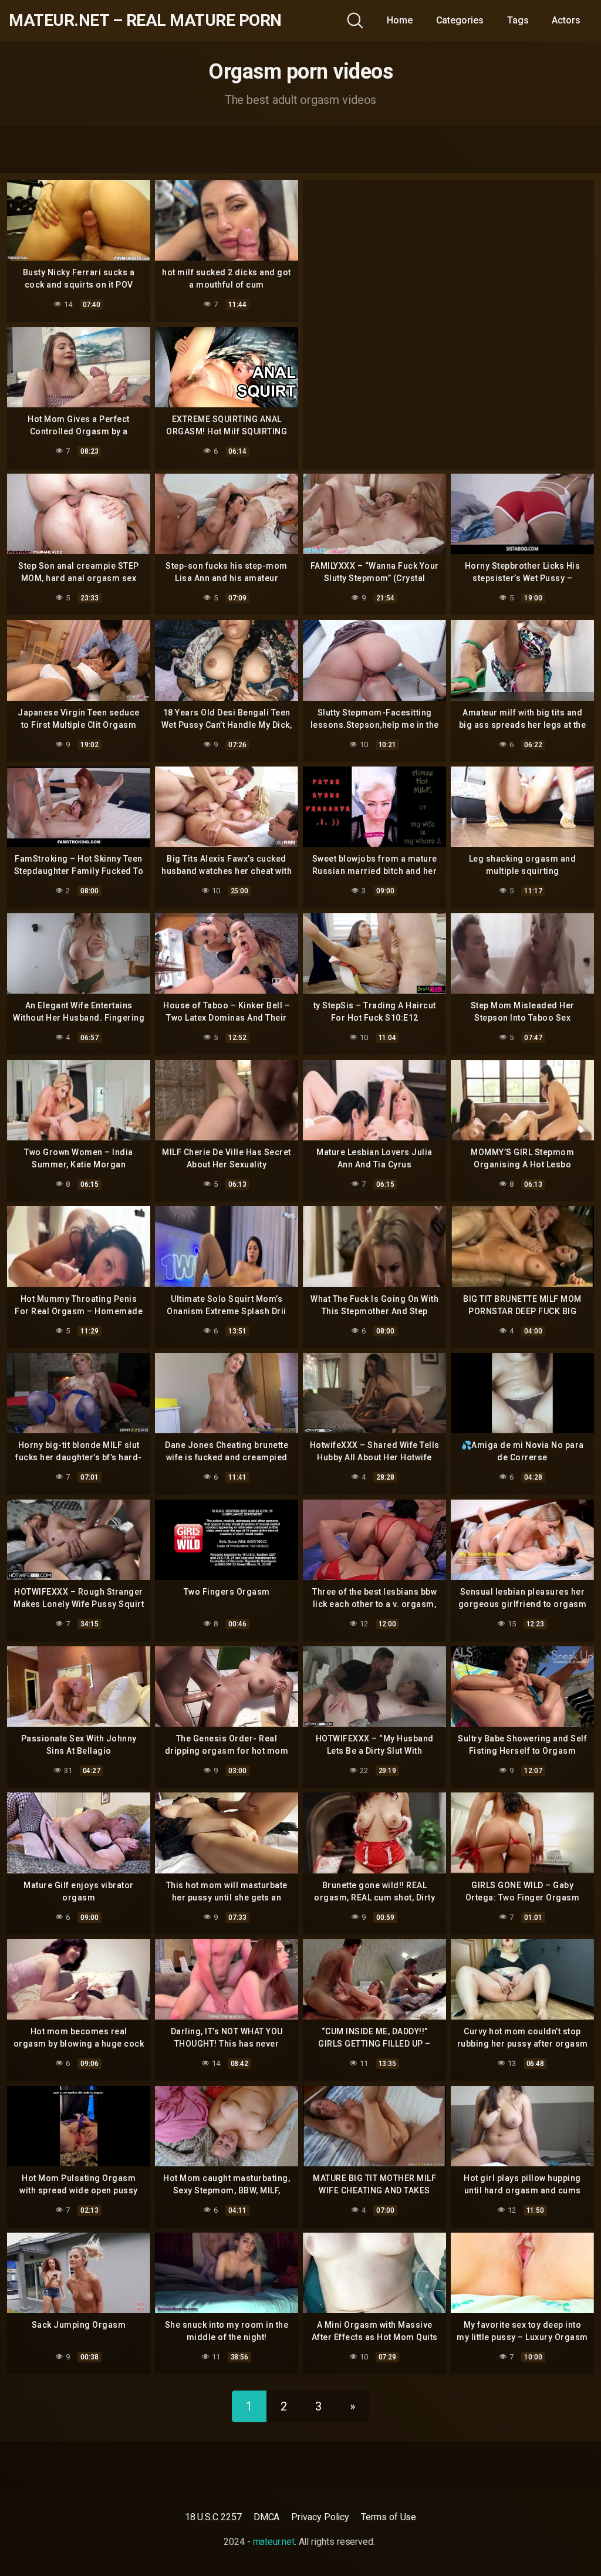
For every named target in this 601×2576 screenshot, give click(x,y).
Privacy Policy (320, 2517)
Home (400, 20)
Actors (566, 20)
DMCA (267, 2517)
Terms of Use (389, 2517)
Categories (460, 20)
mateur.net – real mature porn (145, 21)
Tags (518, 20)
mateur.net (274, 2542)
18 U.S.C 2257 (213, 2517)
